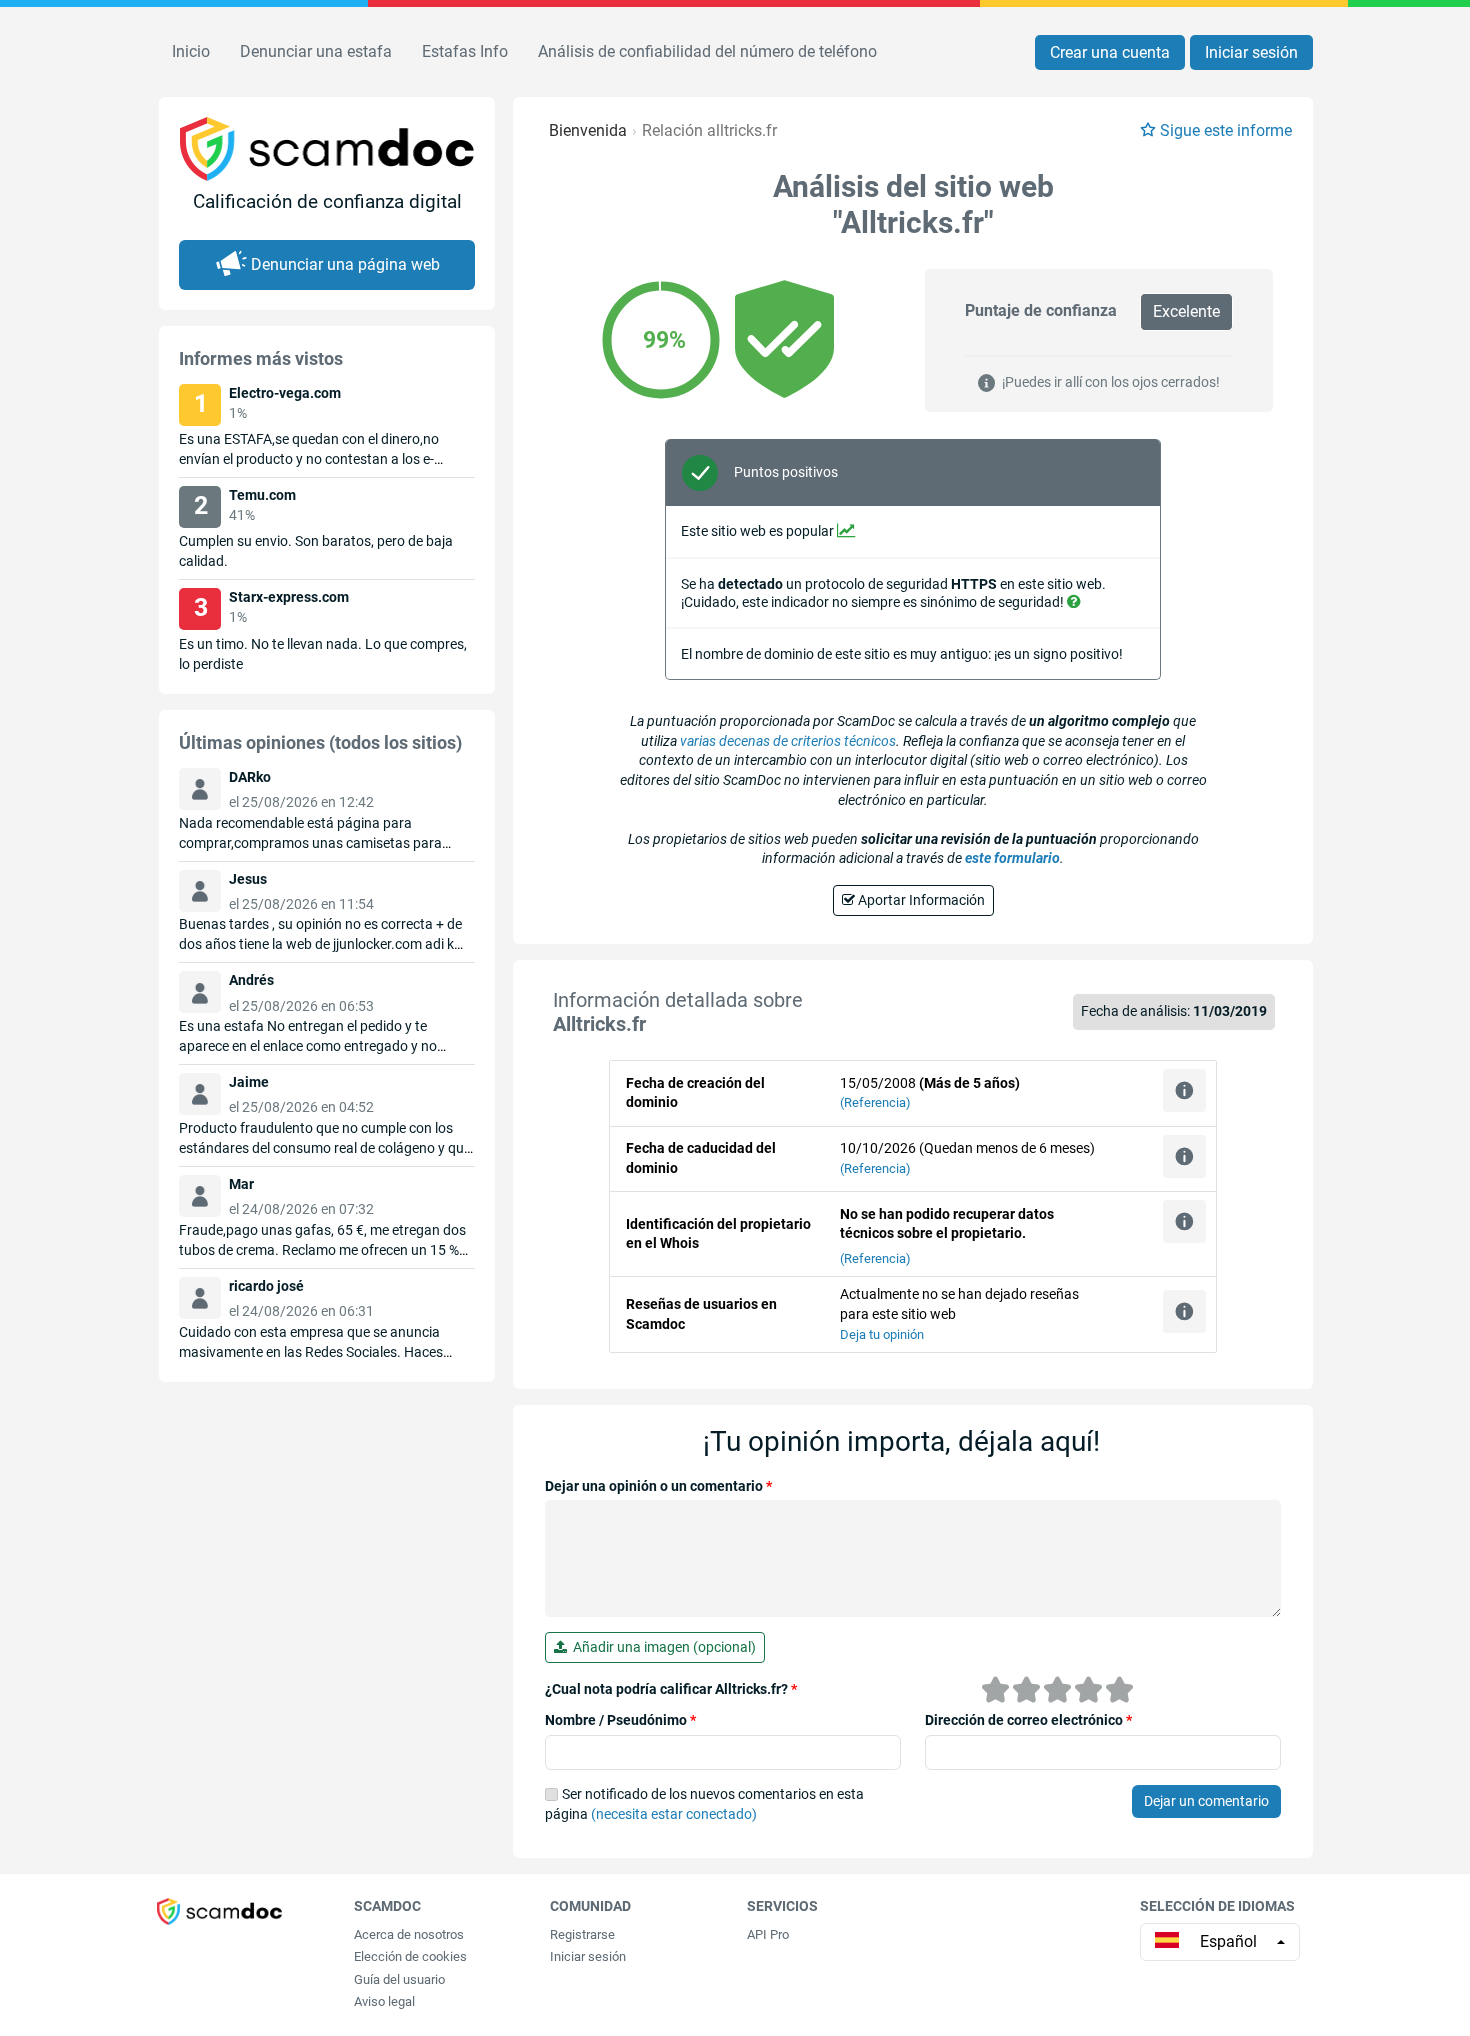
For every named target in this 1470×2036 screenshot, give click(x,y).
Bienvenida (588, 130)
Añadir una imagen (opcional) (661, 1647)
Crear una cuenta (1110, 52)
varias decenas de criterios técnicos (788, 741)
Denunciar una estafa (316, 51)
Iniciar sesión (1251, 52)
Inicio (191, 51)
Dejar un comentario (1206, 1801)
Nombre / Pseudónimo (620, 1720)
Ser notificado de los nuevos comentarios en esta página (704, 1804)
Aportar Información (920, 900)
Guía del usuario (399, 1979)
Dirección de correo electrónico (1028, 1720)
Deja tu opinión (882, 1334)
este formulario (1012, 858)
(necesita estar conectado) (674, 1814)
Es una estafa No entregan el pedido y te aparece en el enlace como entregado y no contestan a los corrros (308, 1046)
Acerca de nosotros (409, 1934)
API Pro (768, 1934)
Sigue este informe (1226, 130)
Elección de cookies (410, 1956)
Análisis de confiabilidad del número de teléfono (707, 51)
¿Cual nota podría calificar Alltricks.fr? (671, 1689)
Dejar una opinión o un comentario (658, 1486)
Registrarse (582, 1934)
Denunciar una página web (345, 264)
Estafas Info (465, 51)
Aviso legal (384, 2001)
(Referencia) (875, 1102)
